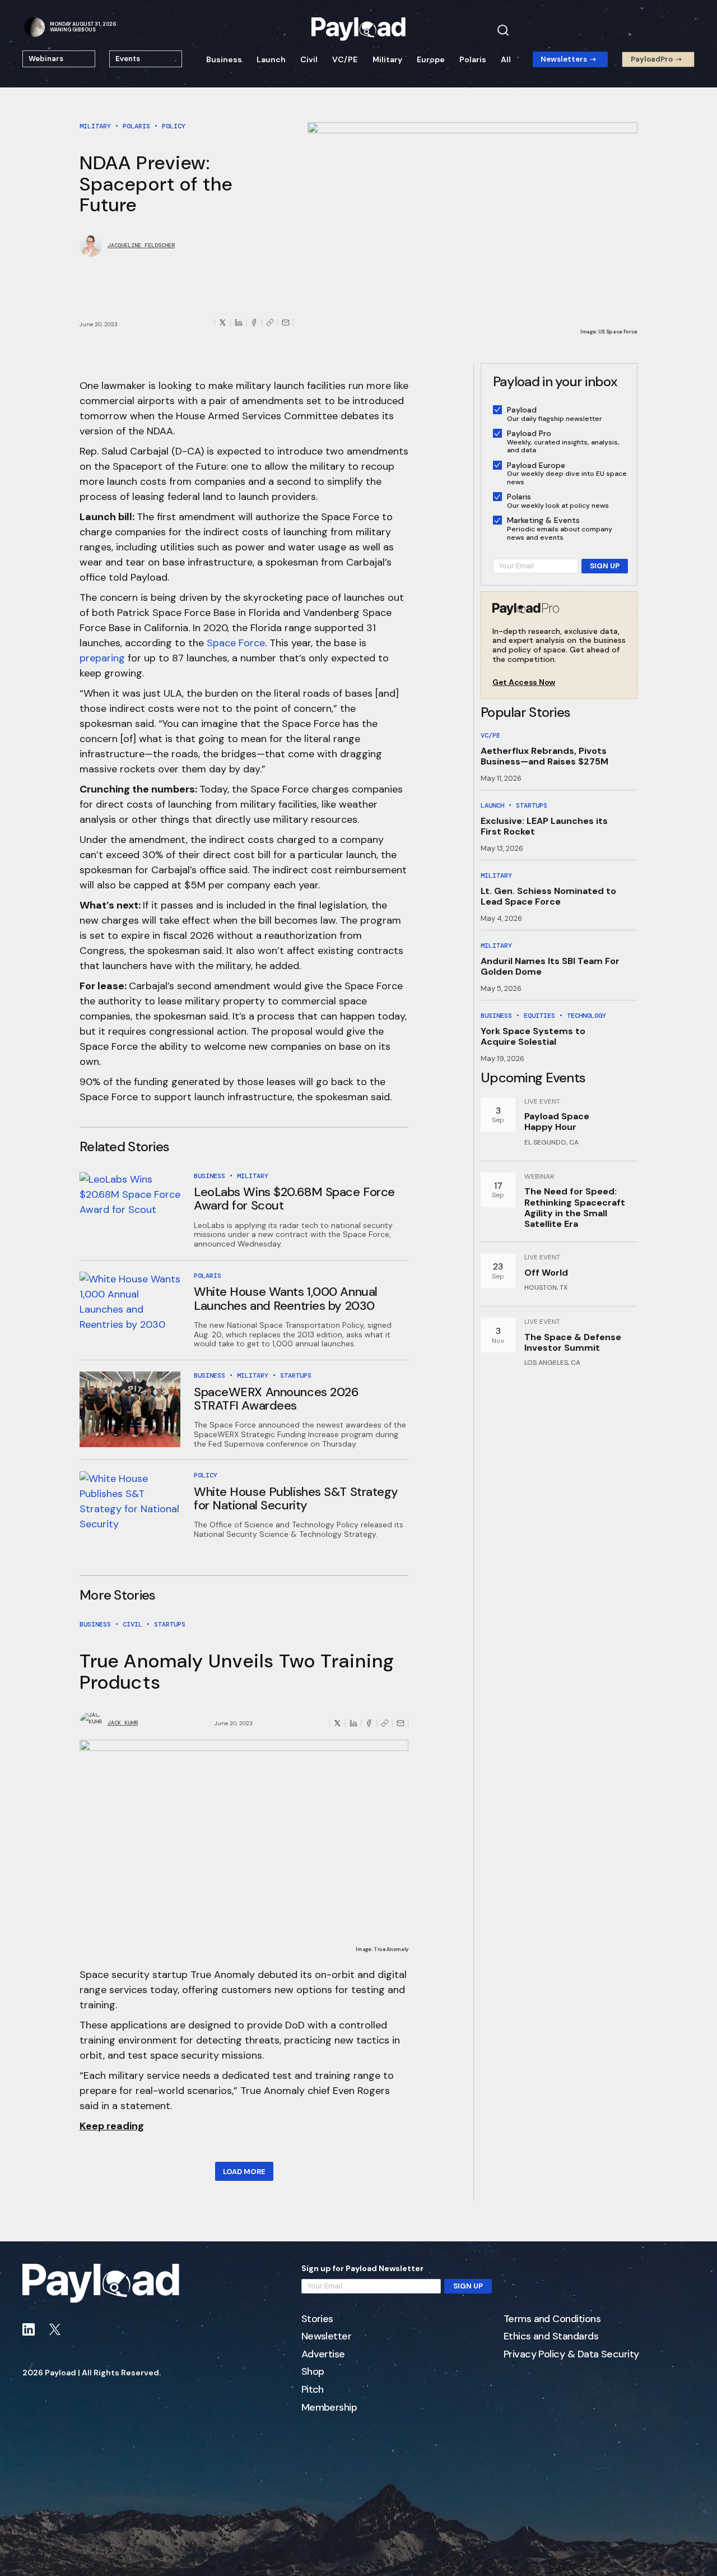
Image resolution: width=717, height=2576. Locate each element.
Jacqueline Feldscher (141, 245)
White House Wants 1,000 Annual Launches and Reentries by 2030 (286, 1298)
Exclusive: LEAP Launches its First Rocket (544, 826)
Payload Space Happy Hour (557, 1122)
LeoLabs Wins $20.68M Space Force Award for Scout (294, 1199)
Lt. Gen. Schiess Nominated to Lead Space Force (548, 896)
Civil (309, 59)
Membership (329, 2408)
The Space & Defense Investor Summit (573, 1342)
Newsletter (327, 2337)
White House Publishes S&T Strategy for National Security (296, 1498)
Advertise (323, 2355)
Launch (271, 59)
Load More (244, 2172)
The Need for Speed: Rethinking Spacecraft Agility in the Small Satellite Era (575, 1208)
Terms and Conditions (552, 2319)
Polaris (473, 59)
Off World (546, 1273)
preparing (102, 658)
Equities (539, 1016)
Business (224, 59)
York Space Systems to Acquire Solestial (533, 1036)
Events (128, 59)
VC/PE (345, 59)
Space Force (236, 643)
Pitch (313, 2390)
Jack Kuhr (123, 1723)
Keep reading (112, 2126)
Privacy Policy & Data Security (571, 2355)
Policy (174, 126)
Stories (317, 2319)
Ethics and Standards (551, 2337)
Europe (431, 59)
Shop (313, 2372)
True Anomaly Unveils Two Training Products (237, 1671)
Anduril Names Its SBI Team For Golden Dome (550, 966)
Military (387, 59)
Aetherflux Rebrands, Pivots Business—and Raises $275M (544, 756)
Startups (296, 1375)
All (506, 59)
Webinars (46, 59)
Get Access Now (524, 682)
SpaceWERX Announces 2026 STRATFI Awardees (276, 1399)
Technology (586, 1016)
